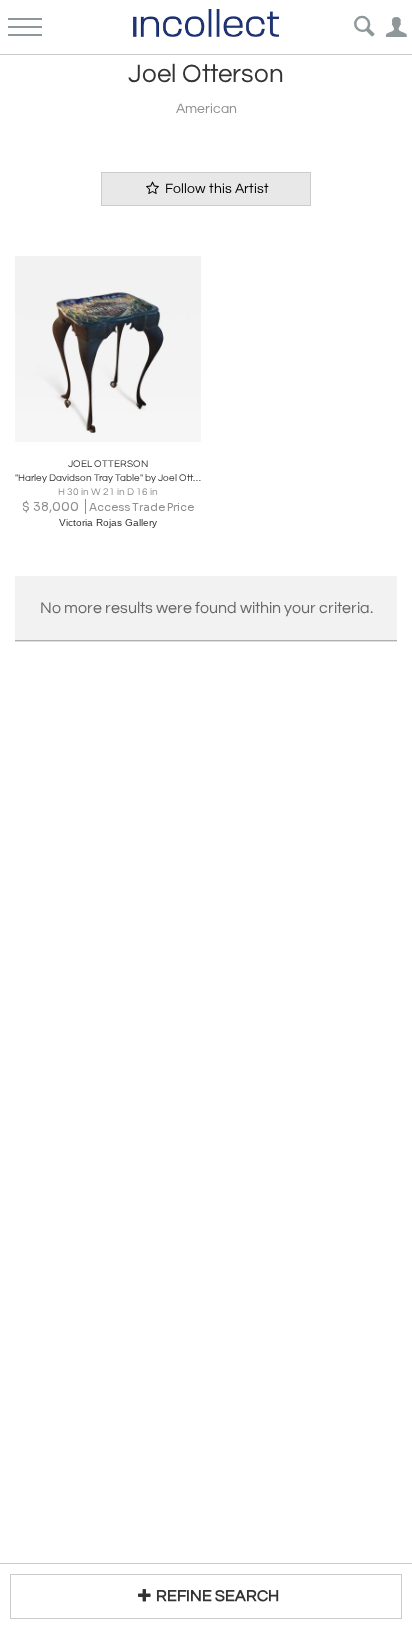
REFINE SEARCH (217, 1596)
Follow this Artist (215, 189)
